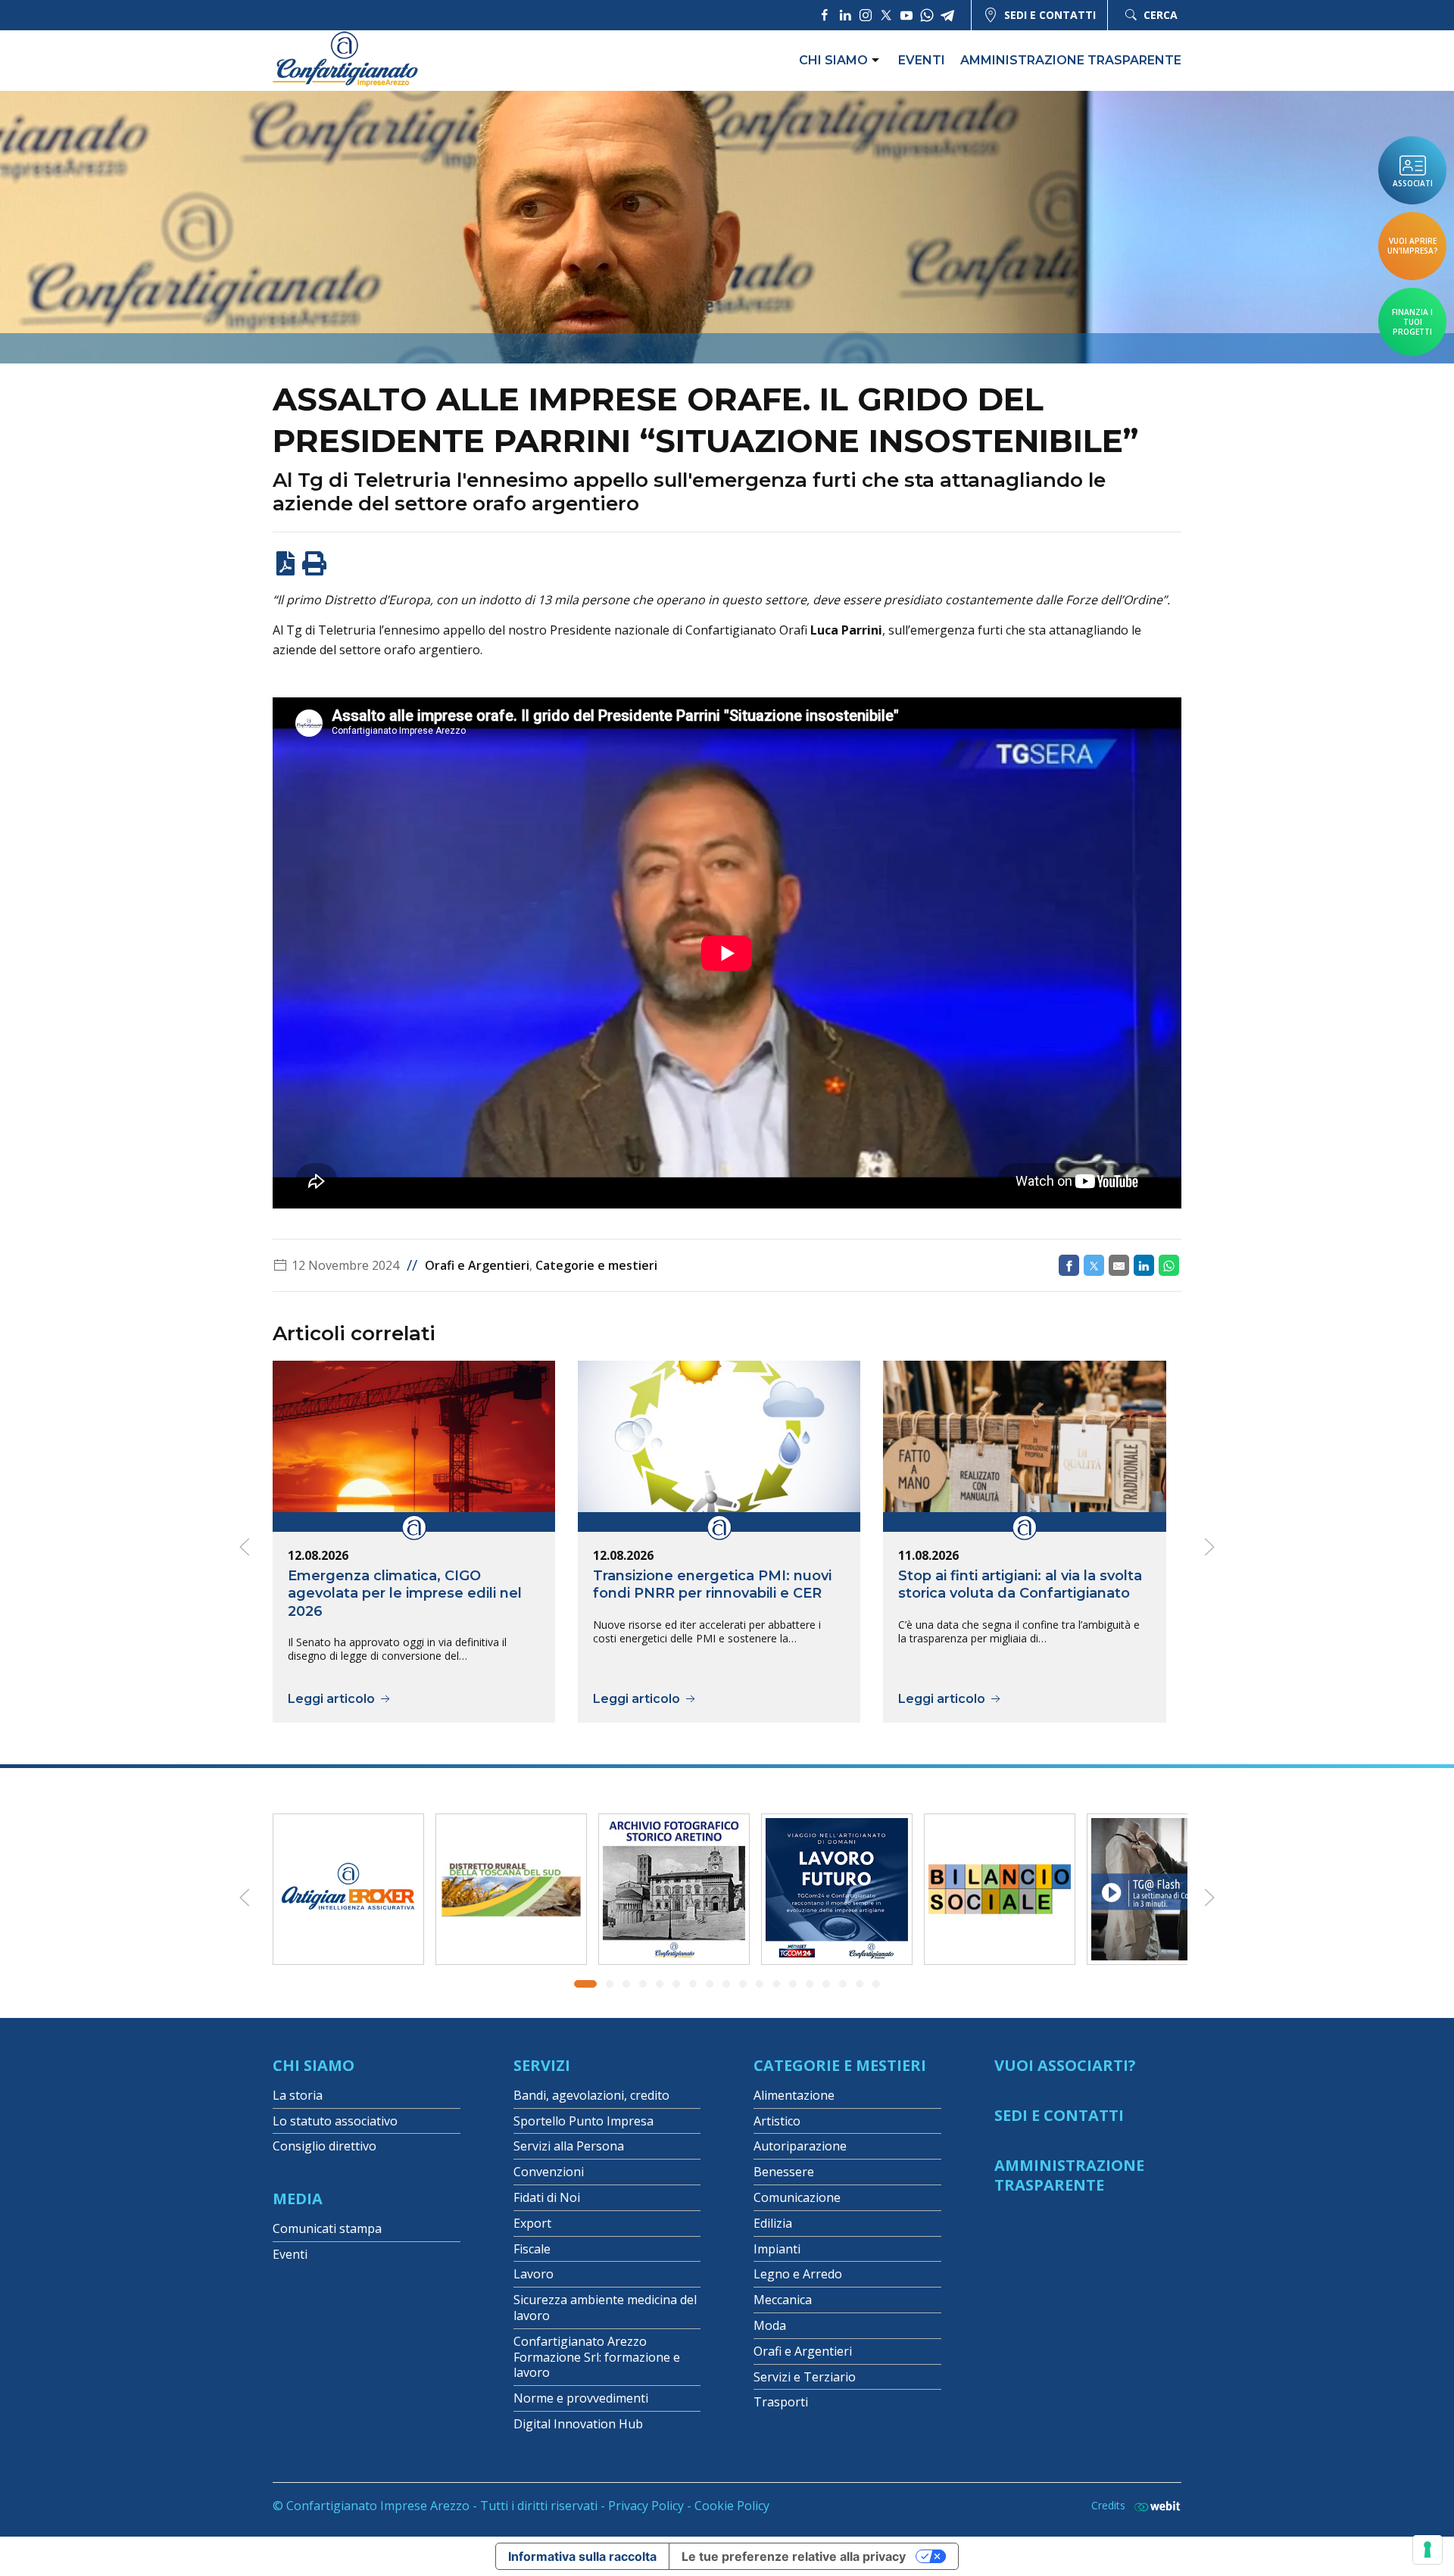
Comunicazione (797, 2197)
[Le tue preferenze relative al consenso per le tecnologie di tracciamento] (1427, 2549)
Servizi (542, 2065)
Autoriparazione (800, 2146)
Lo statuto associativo (335, 2121)
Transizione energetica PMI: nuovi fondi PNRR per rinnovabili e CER (712, 1584)
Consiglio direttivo (324, 2146)
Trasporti (781, 2402)
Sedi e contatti (1050, 15)
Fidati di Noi (547, 2197)
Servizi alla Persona (569, 2146)
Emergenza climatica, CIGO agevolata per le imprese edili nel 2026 (405, 1594)
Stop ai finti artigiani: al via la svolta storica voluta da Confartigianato (1020, 1584)
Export (532, 2223)
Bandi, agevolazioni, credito (591, 2095)
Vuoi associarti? (1065, 2065)
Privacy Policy (646, 2506)
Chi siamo (833, 60)
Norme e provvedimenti (581, 2398)
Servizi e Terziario (805, 2377)
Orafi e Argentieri (477, 1265)
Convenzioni (549, 2172)
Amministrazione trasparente (1071, 60)
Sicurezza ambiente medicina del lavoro (605, 2308)
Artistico (777, 2121)
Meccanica (783, 2300)
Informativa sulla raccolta (582, 2556)
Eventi (922, 60)
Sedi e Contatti (1059, 2115)
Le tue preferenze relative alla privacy (794, 2556)
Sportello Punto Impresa (583, 2121)
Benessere (784, 2172)
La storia (298, 2095)
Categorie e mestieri (596, 1265)
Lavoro (534, 2274)
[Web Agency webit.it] (1153, 2506)
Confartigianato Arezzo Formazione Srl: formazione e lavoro (597, 2357)
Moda (770, 2325)
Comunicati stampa (327, 2228)
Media (298, 2199)
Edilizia (773, 2223)
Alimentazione (794, 2095)
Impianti (777, 2249)
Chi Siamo (314, 2065)
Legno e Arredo (798, 2274)
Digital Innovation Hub (578, 2424)
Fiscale (532, 2249)
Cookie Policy (732, 2506)
